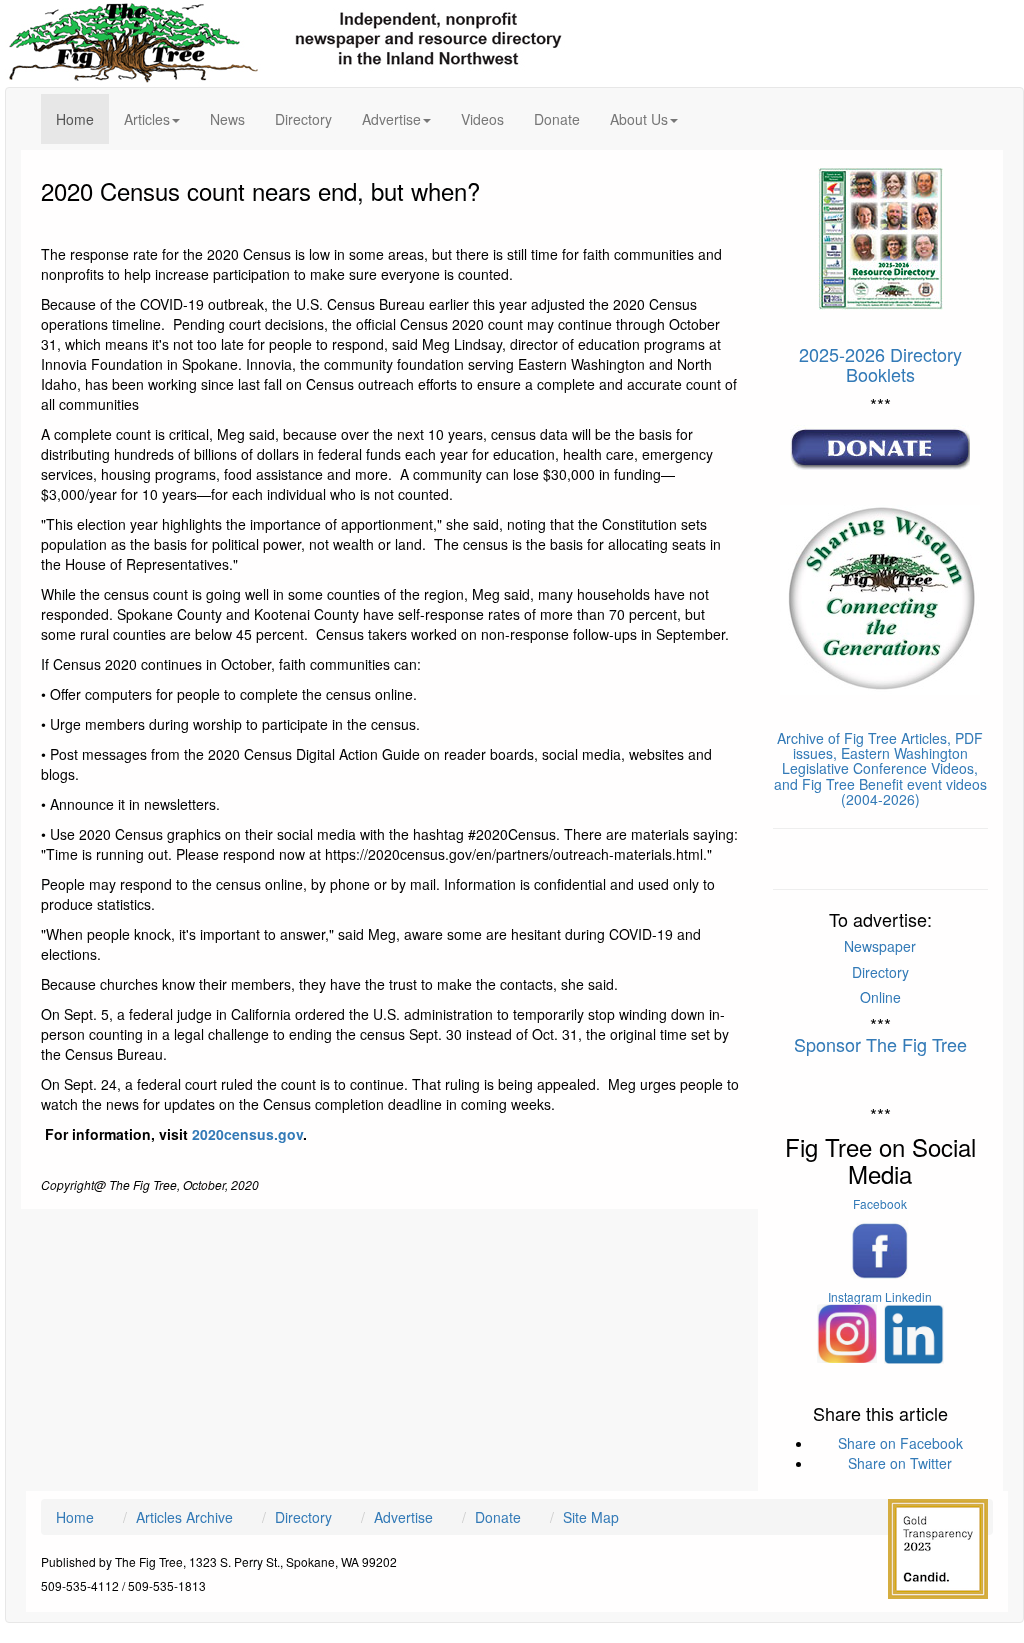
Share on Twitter (900, 1463)
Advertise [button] (391, 119)
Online (880, 997)
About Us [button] (639, 119)
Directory (303, 119)
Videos (482, 119)
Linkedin (908, 1296)
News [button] (227, 119)
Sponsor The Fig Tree (880, 1044)
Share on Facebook (900, 1443)
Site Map (591, 1517)
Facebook (880, 1203)
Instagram (855, 1296)
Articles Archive (184, 1517)
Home (82, 118)
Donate (557, 119)
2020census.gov (247, 1134)
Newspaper (880, 946)
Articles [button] (147, 119)
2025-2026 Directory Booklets (880, 364)
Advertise (403, 1517)
